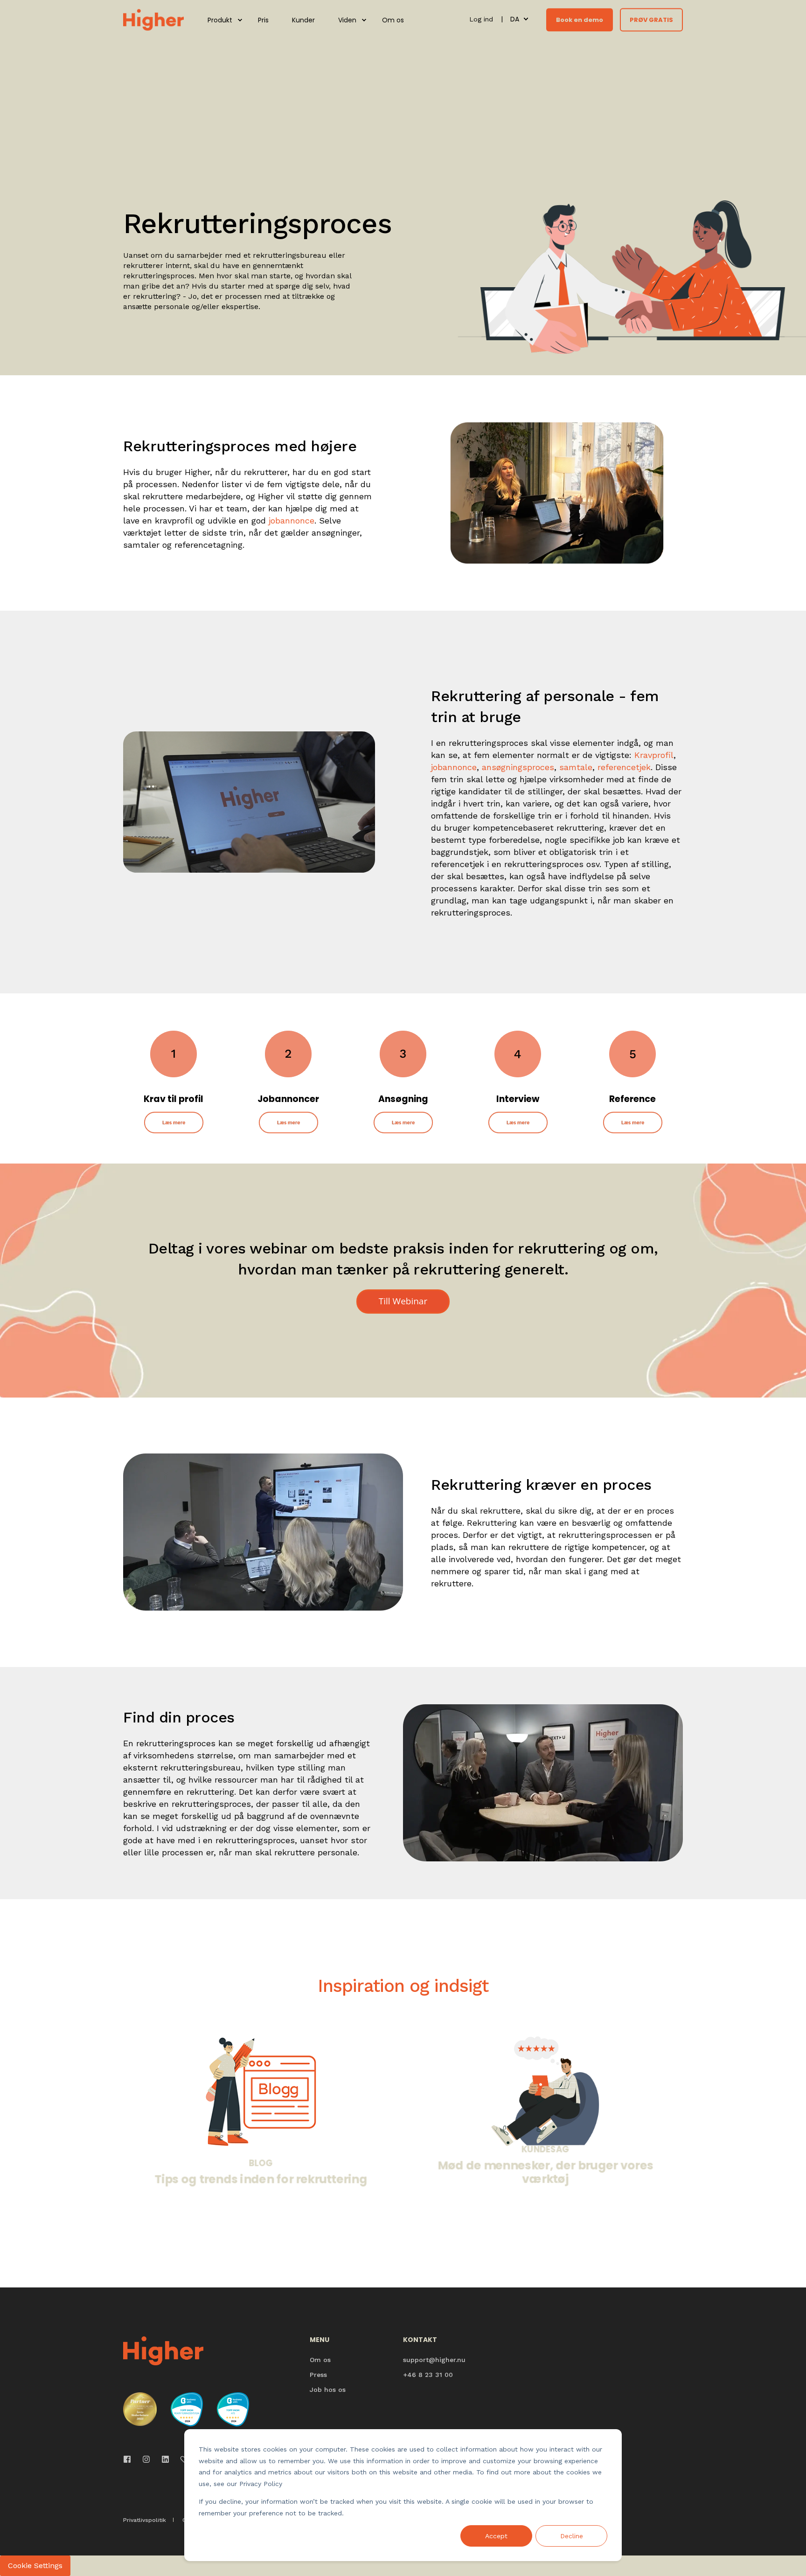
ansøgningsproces (518, 767)
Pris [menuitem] (263, 20)
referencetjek (624, 767)
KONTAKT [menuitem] (420, 2340)
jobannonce (292, 520)
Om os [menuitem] (393, 20)
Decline (572, 2536)
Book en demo (580, 19)
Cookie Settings (35, 2566)
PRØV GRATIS (651, 19)
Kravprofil (654, 755)
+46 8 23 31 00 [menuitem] (428, 2375)
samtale (576, 767)
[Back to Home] (153, 19)
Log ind (482, 19)
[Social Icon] (130, 2459)
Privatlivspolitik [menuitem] (145, 2520)
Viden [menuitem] (347, 20)
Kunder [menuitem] (303, 20)
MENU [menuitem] (320, 2340)
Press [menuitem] (318, 2375)
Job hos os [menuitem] (328, 2390)
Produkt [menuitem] (220, 20)
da (515, 19)
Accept (496, 2536)
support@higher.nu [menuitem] (434, 2360)
